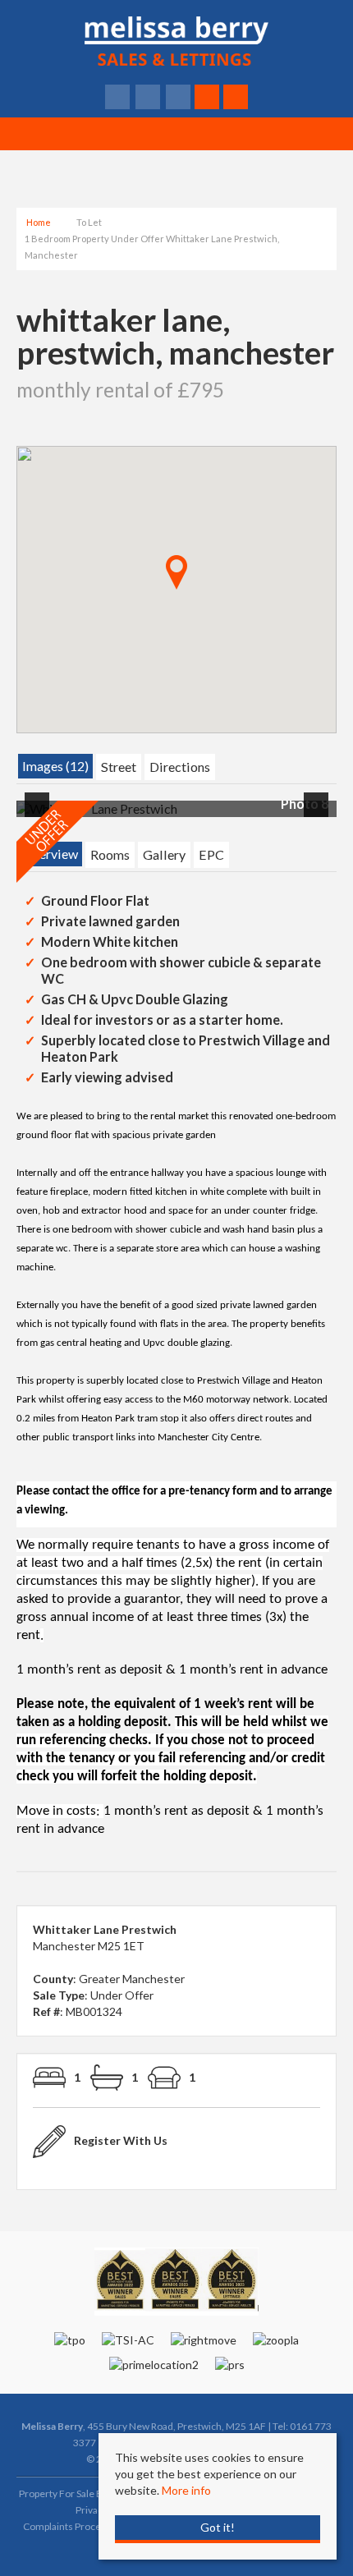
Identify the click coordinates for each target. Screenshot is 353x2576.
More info (186, 2490)
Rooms (110, 854)
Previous (40, 816)
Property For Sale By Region (79, 2493)
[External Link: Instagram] (179, 97)
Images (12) (55, 766)
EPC (211, 854)
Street (119, 767)
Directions (180, 767)
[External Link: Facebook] (119, 97)
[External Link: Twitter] (149, 97)
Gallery (164, 854)
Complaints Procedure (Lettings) (94, 2526)
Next (319, 816)
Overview (50, 854)
